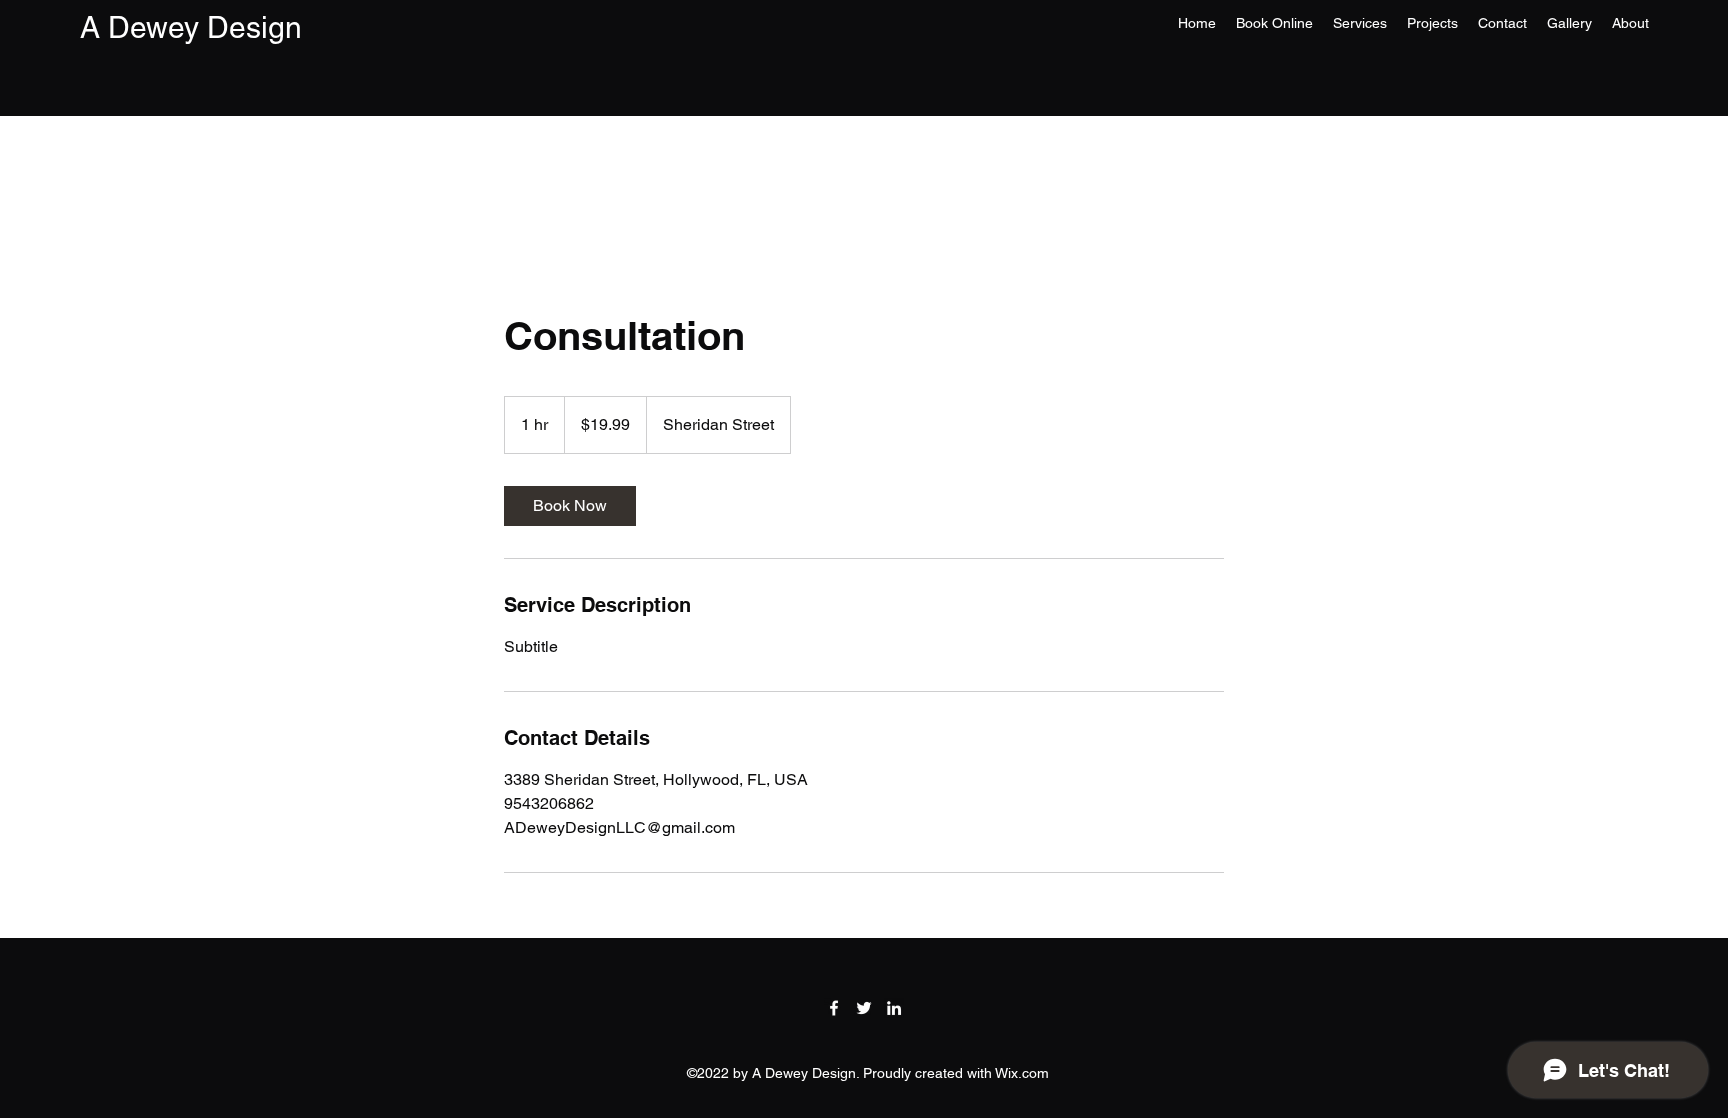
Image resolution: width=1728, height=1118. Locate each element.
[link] (570, 506)
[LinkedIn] (894, 1008)
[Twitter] (864, 1008)
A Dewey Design (191, 27)
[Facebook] (834, 1008)
